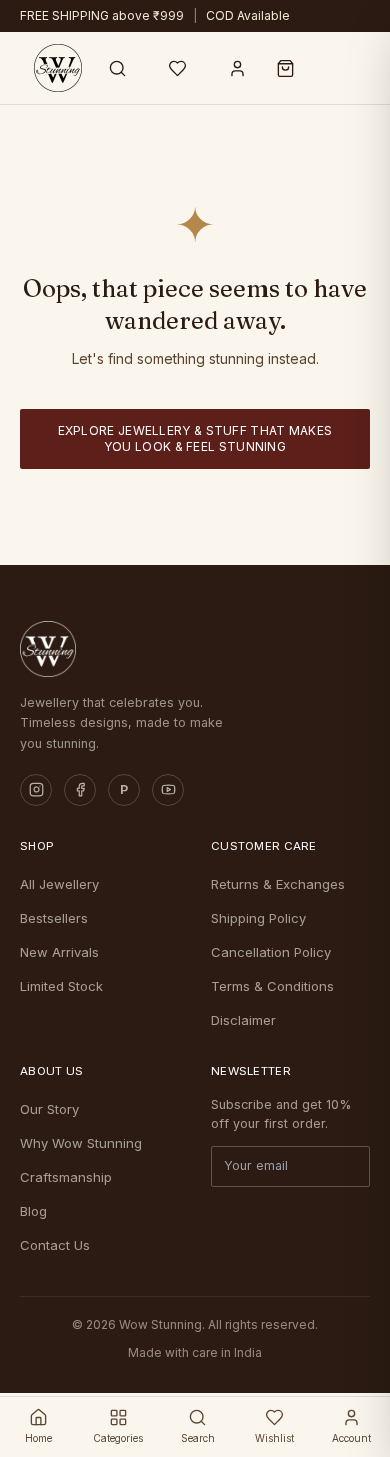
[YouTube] (168, 790)
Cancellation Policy (271, 952)
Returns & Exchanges (278, 884)
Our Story (49, 1109)
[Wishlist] (178, 68)
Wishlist (274, 1438)
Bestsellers (54, 918)
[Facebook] (80, 790)
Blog (33, 1211)
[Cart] (285, 68)
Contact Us (55, 1245)
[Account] (238, 68)
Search (198, 1438)
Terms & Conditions (272, 986)
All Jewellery (59, 884)
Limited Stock (61, 986)
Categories (118, 1438)
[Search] (118, 68)
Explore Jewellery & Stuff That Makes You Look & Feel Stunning (195, 438)
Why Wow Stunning (81, 1143)
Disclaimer (243, 1020)
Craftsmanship (66, 1177)
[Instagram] (36, 790)
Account (351, 1438)
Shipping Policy (258, 918)
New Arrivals (59, 952)
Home (38, 1438)
